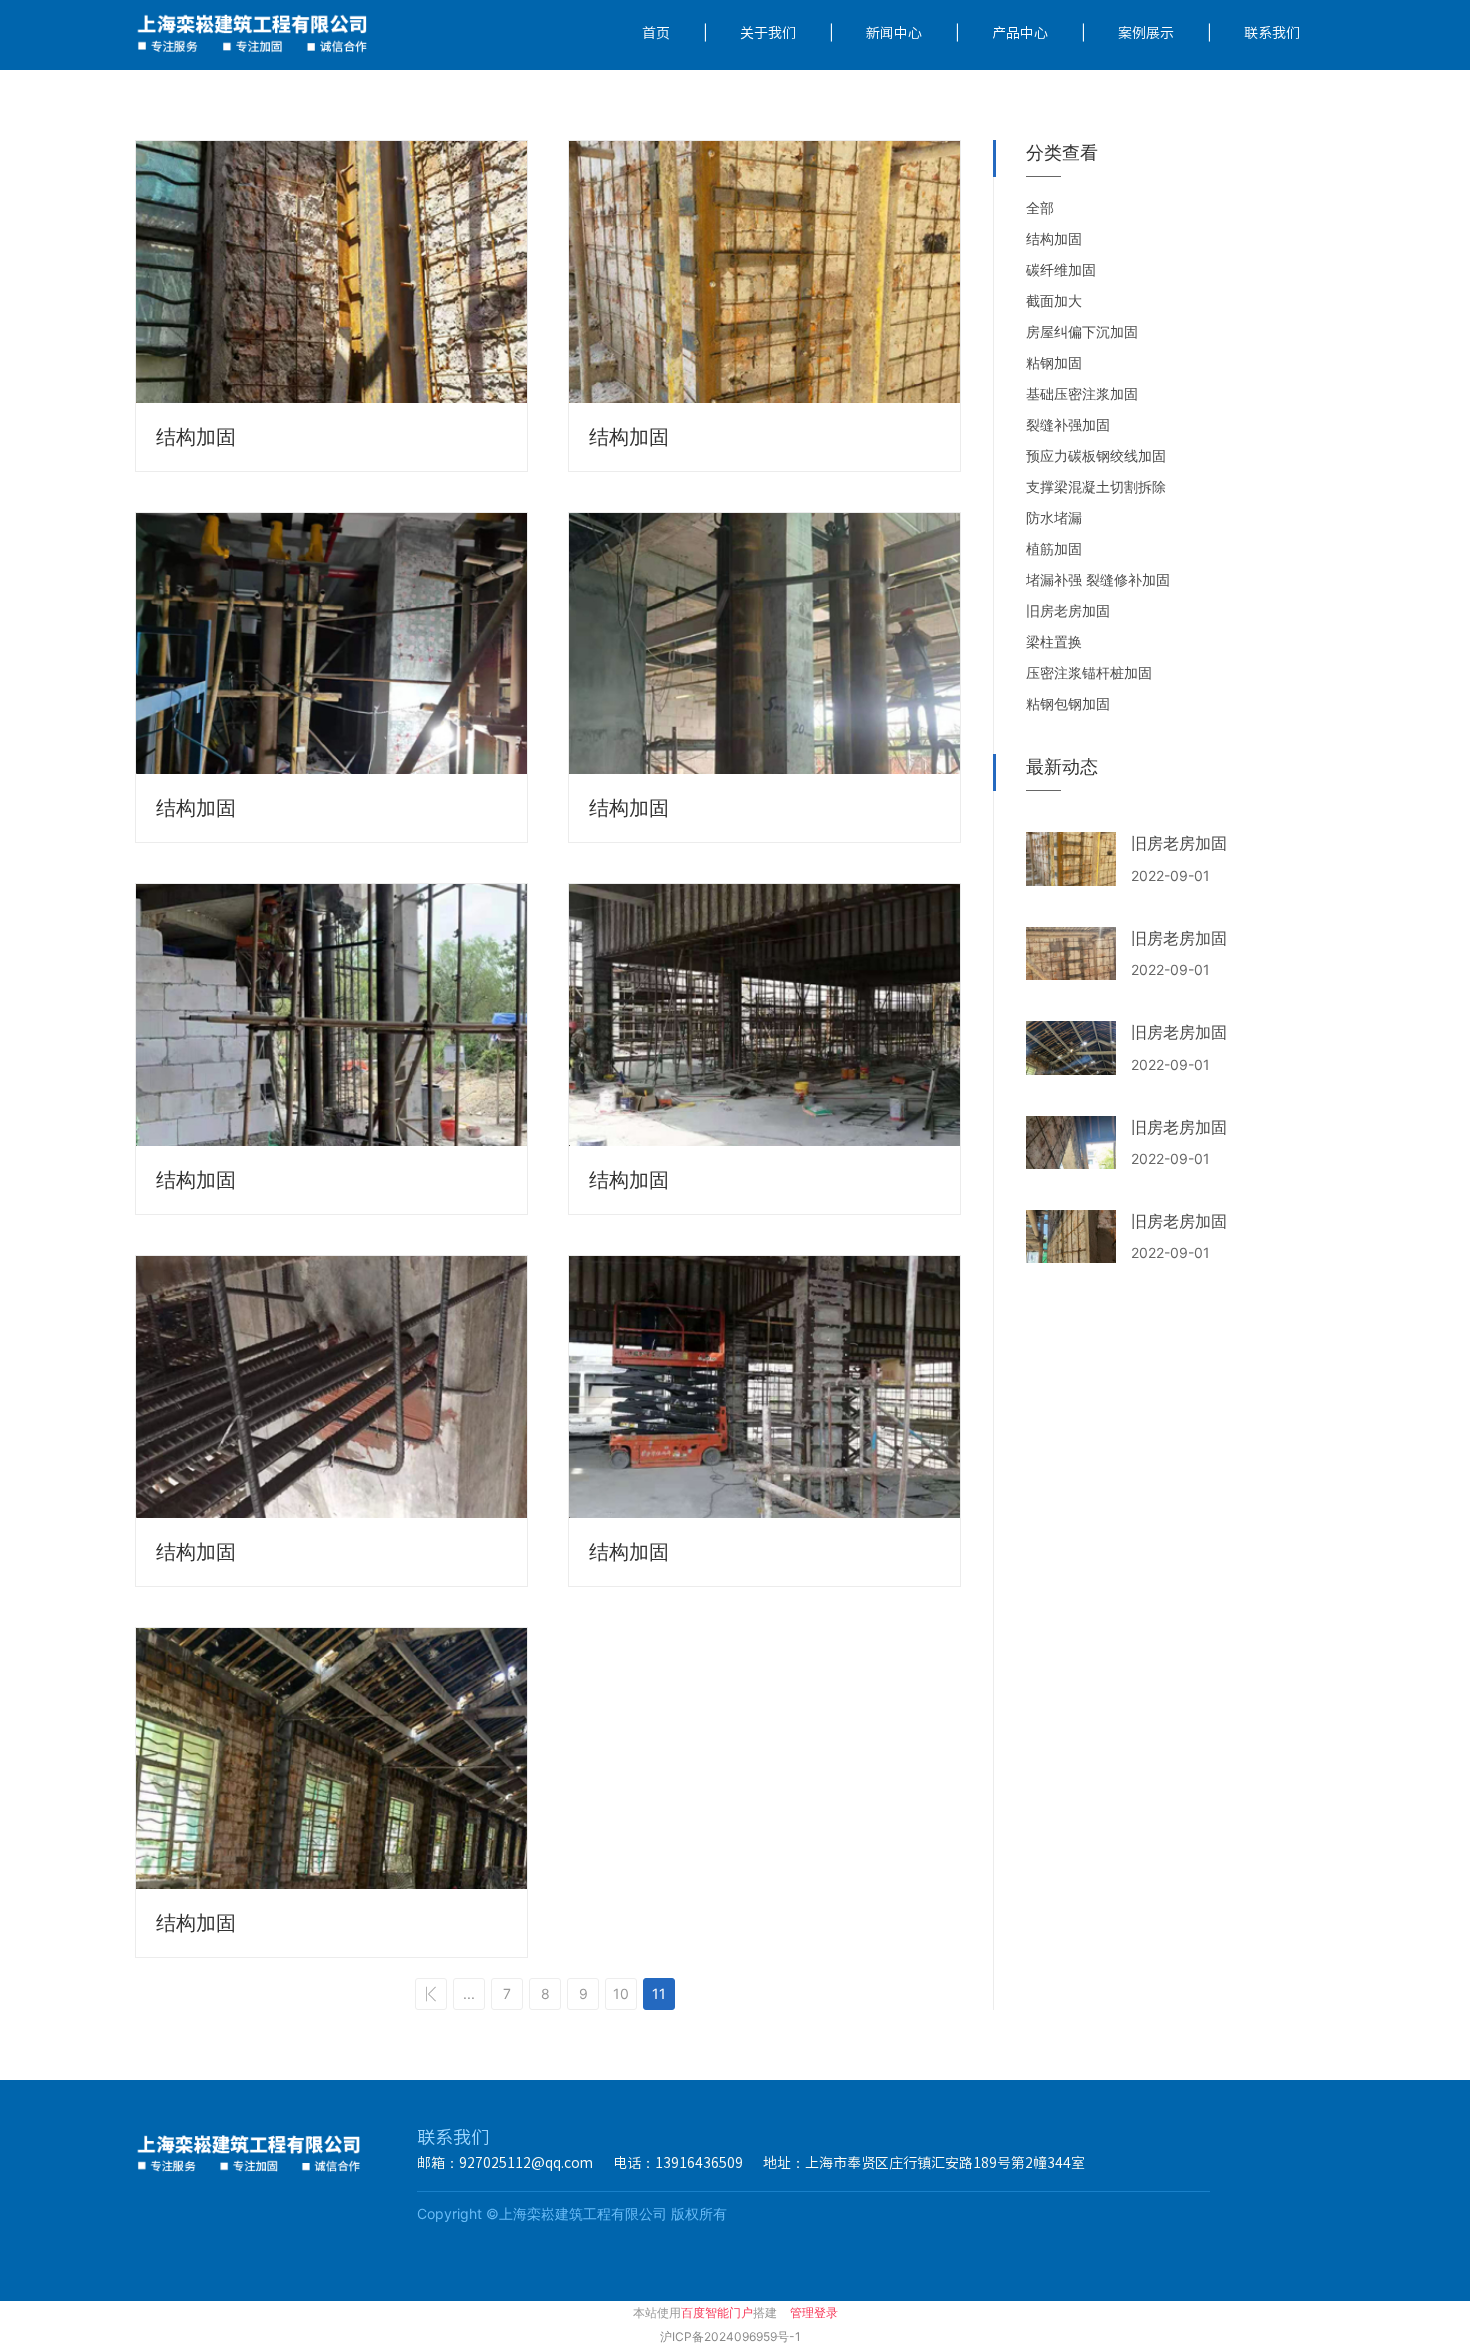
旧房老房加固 (1179, 843)
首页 (656, 33)
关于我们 (768, 33)
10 (621, 1993)
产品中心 (1020, 33)
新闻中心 (894, 33)
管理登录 (814, 2312)
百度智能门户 (717, 2312)
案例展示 (1146, 33)
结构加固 (196, 437)
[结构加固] (331, 272)
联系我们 (1272, 33)
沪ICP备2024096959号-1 (730, 2336)
